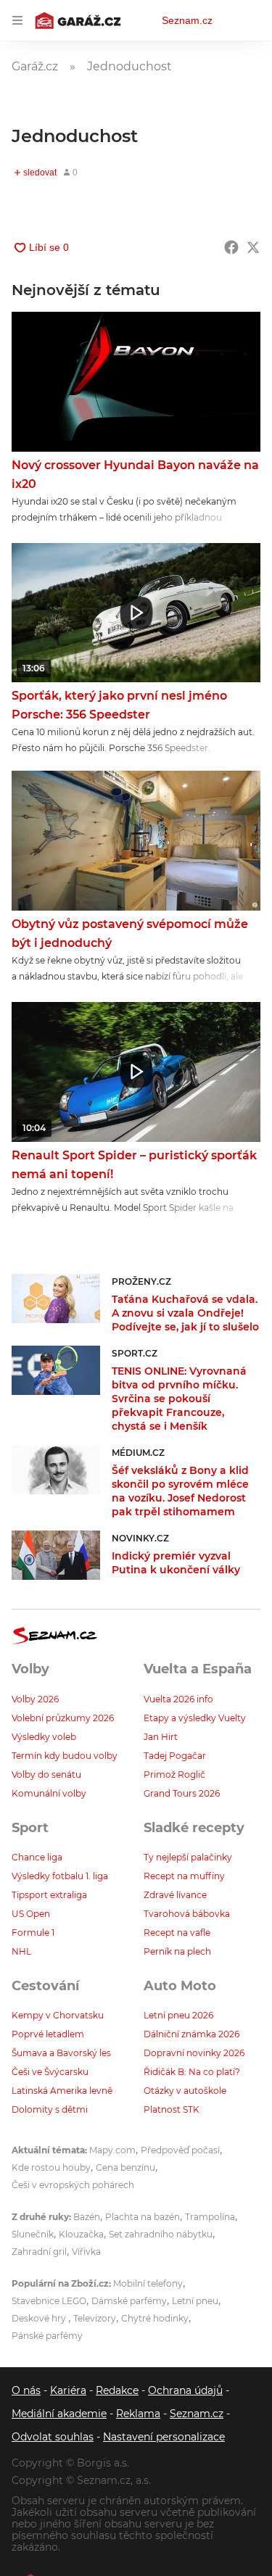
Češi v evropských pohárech (73, 2185)
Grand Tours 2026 (182, 1793)
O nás (26, 2390)
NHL (21, 1951)
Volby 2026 (35, 1699)
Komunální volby (49, 1793)
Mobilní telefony (148, 2283)
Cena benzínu (125, 2167)
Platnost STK (172, 2109)
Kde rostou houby (51, 2167)
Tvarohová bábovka (187, 1914)
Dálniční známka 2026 (191, 2034)
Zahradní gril (39, 2252)
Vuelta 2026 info (178, 1699)
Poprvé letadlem (48, 2034)
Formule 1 (33, 1933)
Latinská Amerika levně (62, 2091)
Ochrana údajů (185, 2390)
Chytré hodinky (155, 2318)
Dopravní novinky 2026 (194, 2053)
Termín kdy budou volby (65, 1756)
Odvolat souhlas (53, 2437)
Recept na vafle (177, 1933)
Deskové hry (40, 2318)
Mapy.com (112, 2150)
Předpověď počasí (180, 2150)
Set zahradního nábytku (161, 2234)
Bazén (87, 2217)
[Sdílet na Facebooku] (231, 247)
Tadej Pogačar (175, 1756)
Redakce (117, 2390)
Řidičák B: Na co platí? (192, 2072)
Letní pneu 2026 (178, 2015)
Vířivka (86, 2252)
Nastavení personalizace (164, 2437)
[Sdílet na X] (253, 247)
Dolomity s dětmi (50, 2109)
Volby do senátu (46, 1774)
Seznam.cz (187, 20)
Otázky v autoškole (185, 2091)
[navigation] (17, 20)
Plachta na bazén (143, 2217)
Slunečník (33, 2234)
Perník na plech (177, 1951)
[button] (136, 382)
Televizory (95, 2318)
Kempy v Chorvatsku (58, 2015)
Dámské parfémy (129, 2301)
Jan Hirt (161, 1737)
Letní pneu (195, 2301)
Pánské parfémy (47, 2336)
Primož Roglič (174, 1774)
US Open (31, 1914)
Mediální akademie (59, 2414)
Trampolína (210, 2217)
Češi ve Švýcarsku (50, 2072)
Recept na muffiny (184, 1876)
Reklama (138, 2414)
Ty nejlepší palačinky (188, 1857)
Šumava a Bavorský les (61, 2053)
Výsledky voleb (44, 1737)
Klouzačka (81, 2234)
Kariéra (68, 2390)
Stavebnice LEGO (49, 2301)
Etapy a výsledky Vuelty (195, 1718)
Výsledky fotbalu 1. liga (60, 1876)
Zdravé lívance (175, 1895)
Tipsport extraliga (49, 1895)
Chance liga (37, 1857)
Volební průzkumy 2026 (63, 1718)
